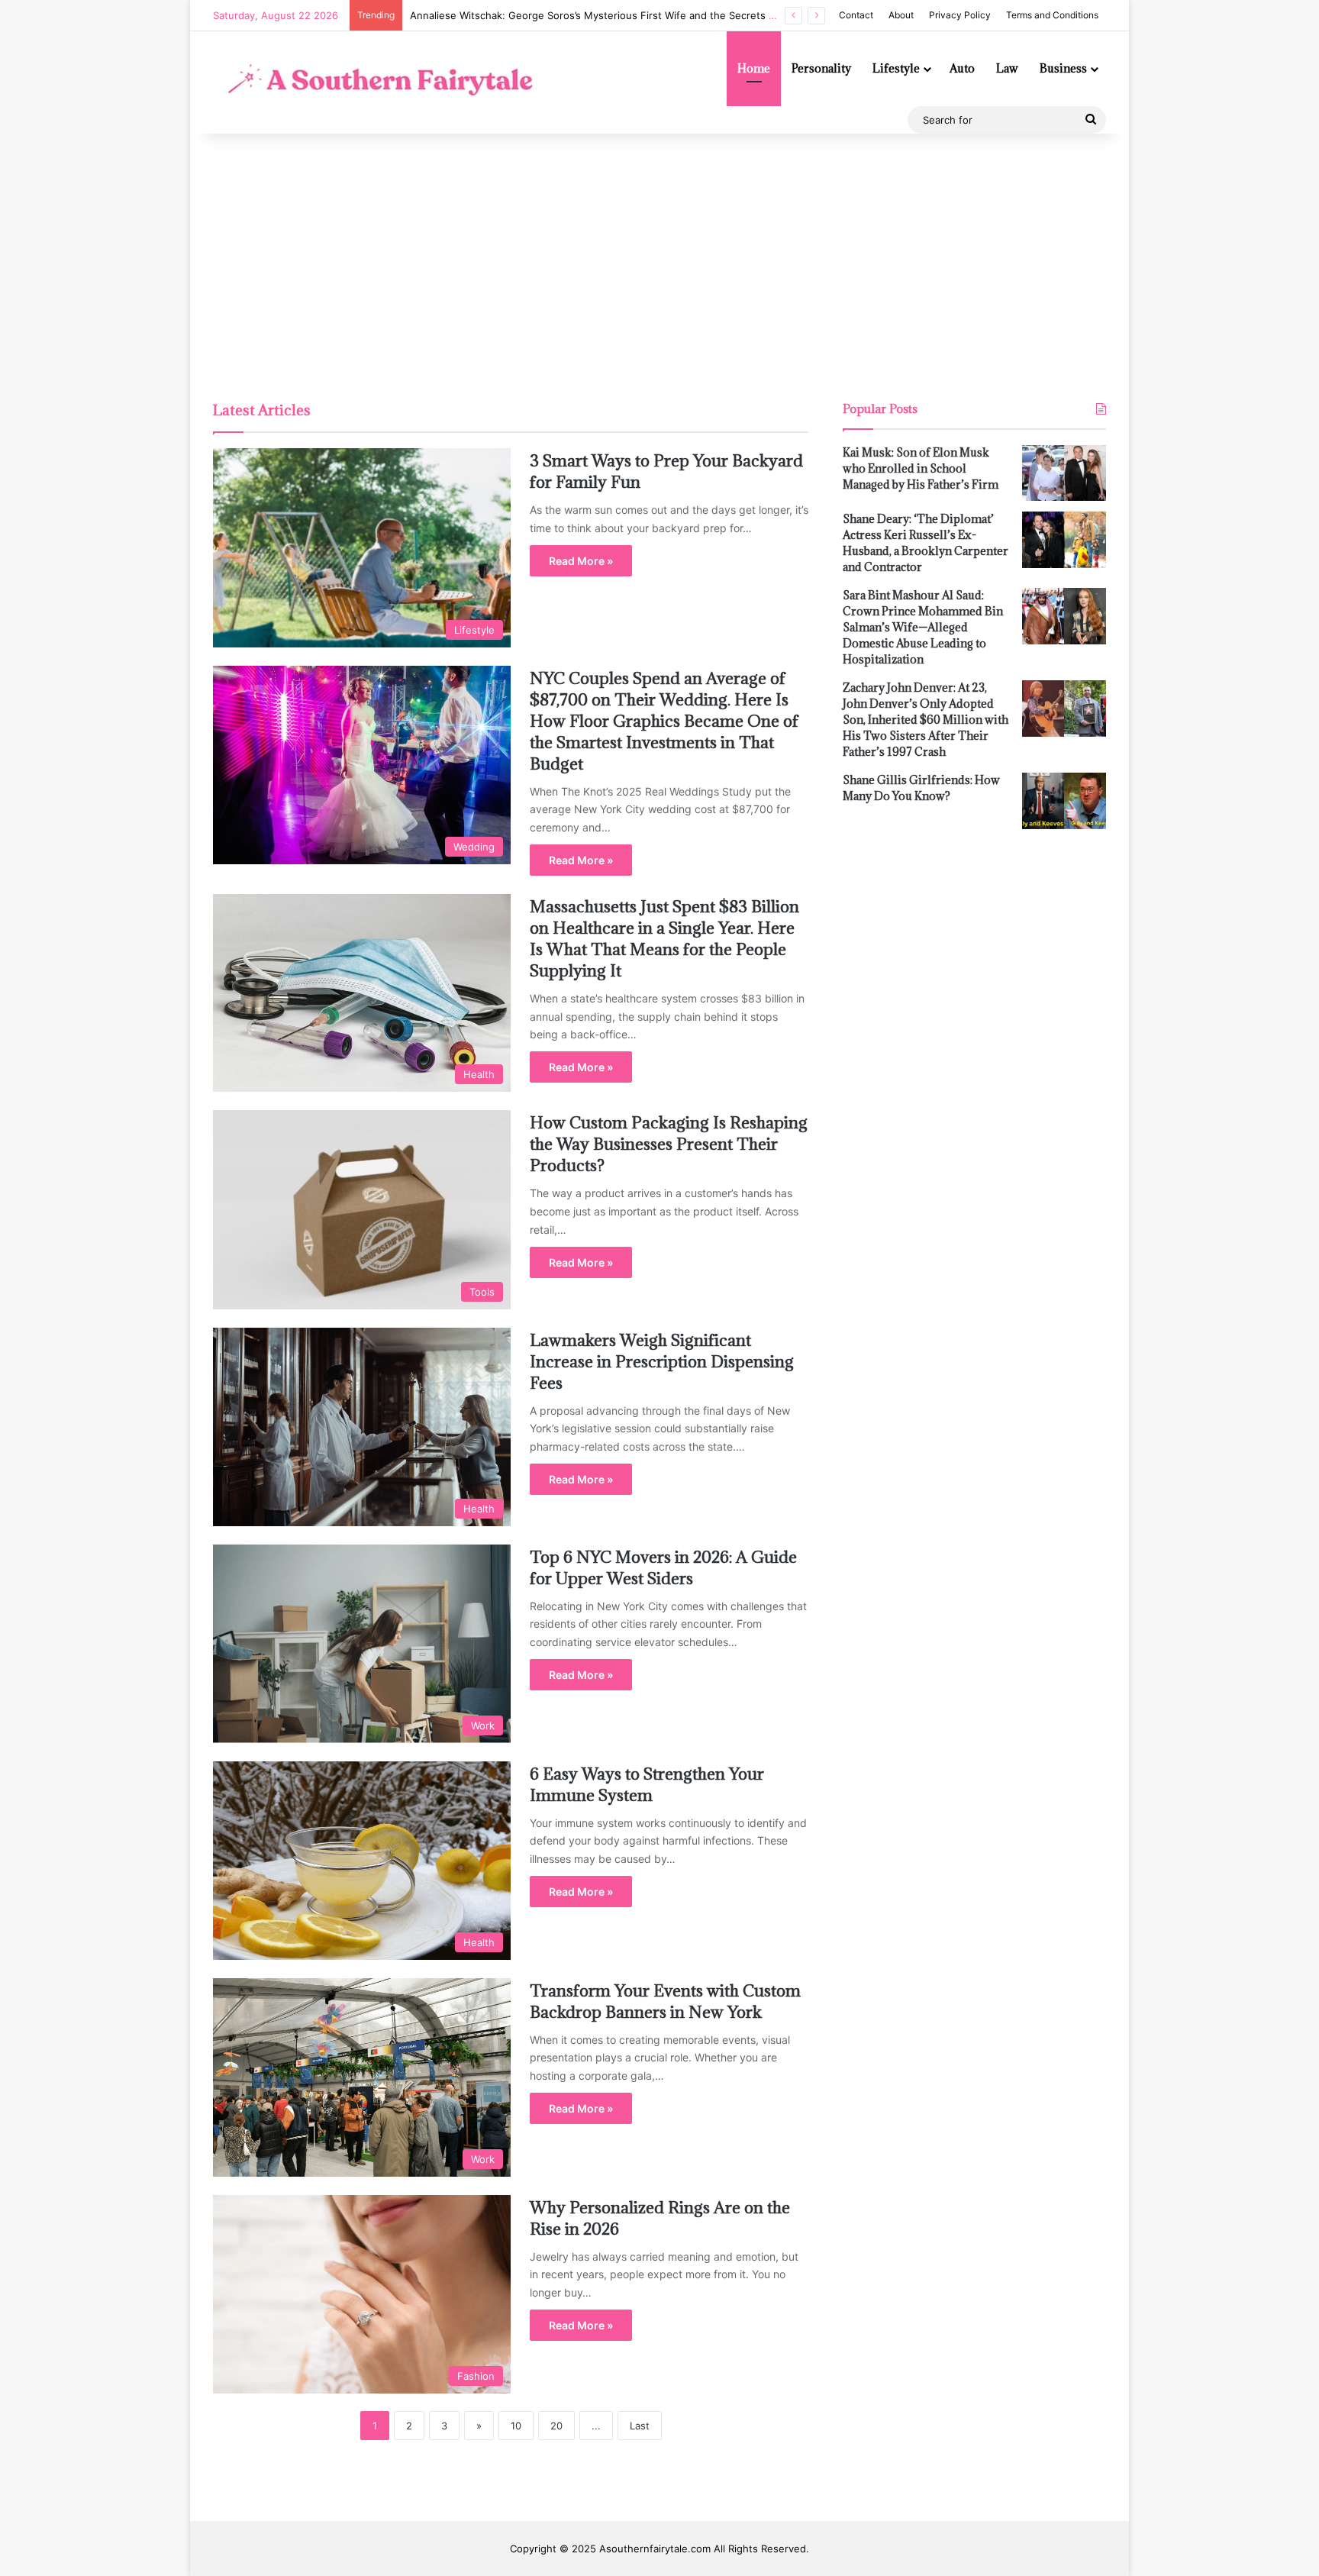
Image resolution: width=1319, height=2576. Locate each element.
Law (1007, 68)
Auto (962, 68)
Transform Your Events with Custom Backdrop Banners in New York (665, 2001)
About (901, 15)
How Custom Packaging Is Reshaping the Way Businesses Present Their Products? (669, 1144)
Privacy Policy (960, 15)
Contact (856, 15)
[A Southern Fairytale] (377, 82)
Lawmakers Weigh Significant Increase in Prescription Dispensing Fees (662, 1362)
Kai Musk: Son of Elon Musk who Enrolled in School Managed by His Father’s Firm (921, 468)
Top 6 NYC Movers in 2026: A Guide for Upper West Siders (663, 1568)
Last (640, 2426)
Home (754, 68)
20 (556, 2426)
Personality (821, 68)
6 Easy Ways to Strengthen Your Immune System (647, 1785)
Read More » (581, 561)
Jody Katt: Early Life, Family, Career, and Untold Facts (538, 15)
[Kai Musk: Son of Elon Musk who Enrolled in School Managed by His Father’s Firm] (1064, 473)
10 (516, 2426)
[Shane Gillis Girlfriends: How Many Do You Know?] (1064, 801)
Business (1063, 68)
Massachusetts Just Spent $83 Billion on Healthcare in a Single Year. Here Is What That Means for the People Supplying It (664, 939)
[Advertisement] (659, 263)
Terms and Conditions (1052, 15)
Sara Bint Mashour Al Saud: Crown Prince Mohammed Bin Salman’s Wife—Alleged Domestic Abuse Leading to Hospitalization (923, 627)
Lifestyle (896, 68)
